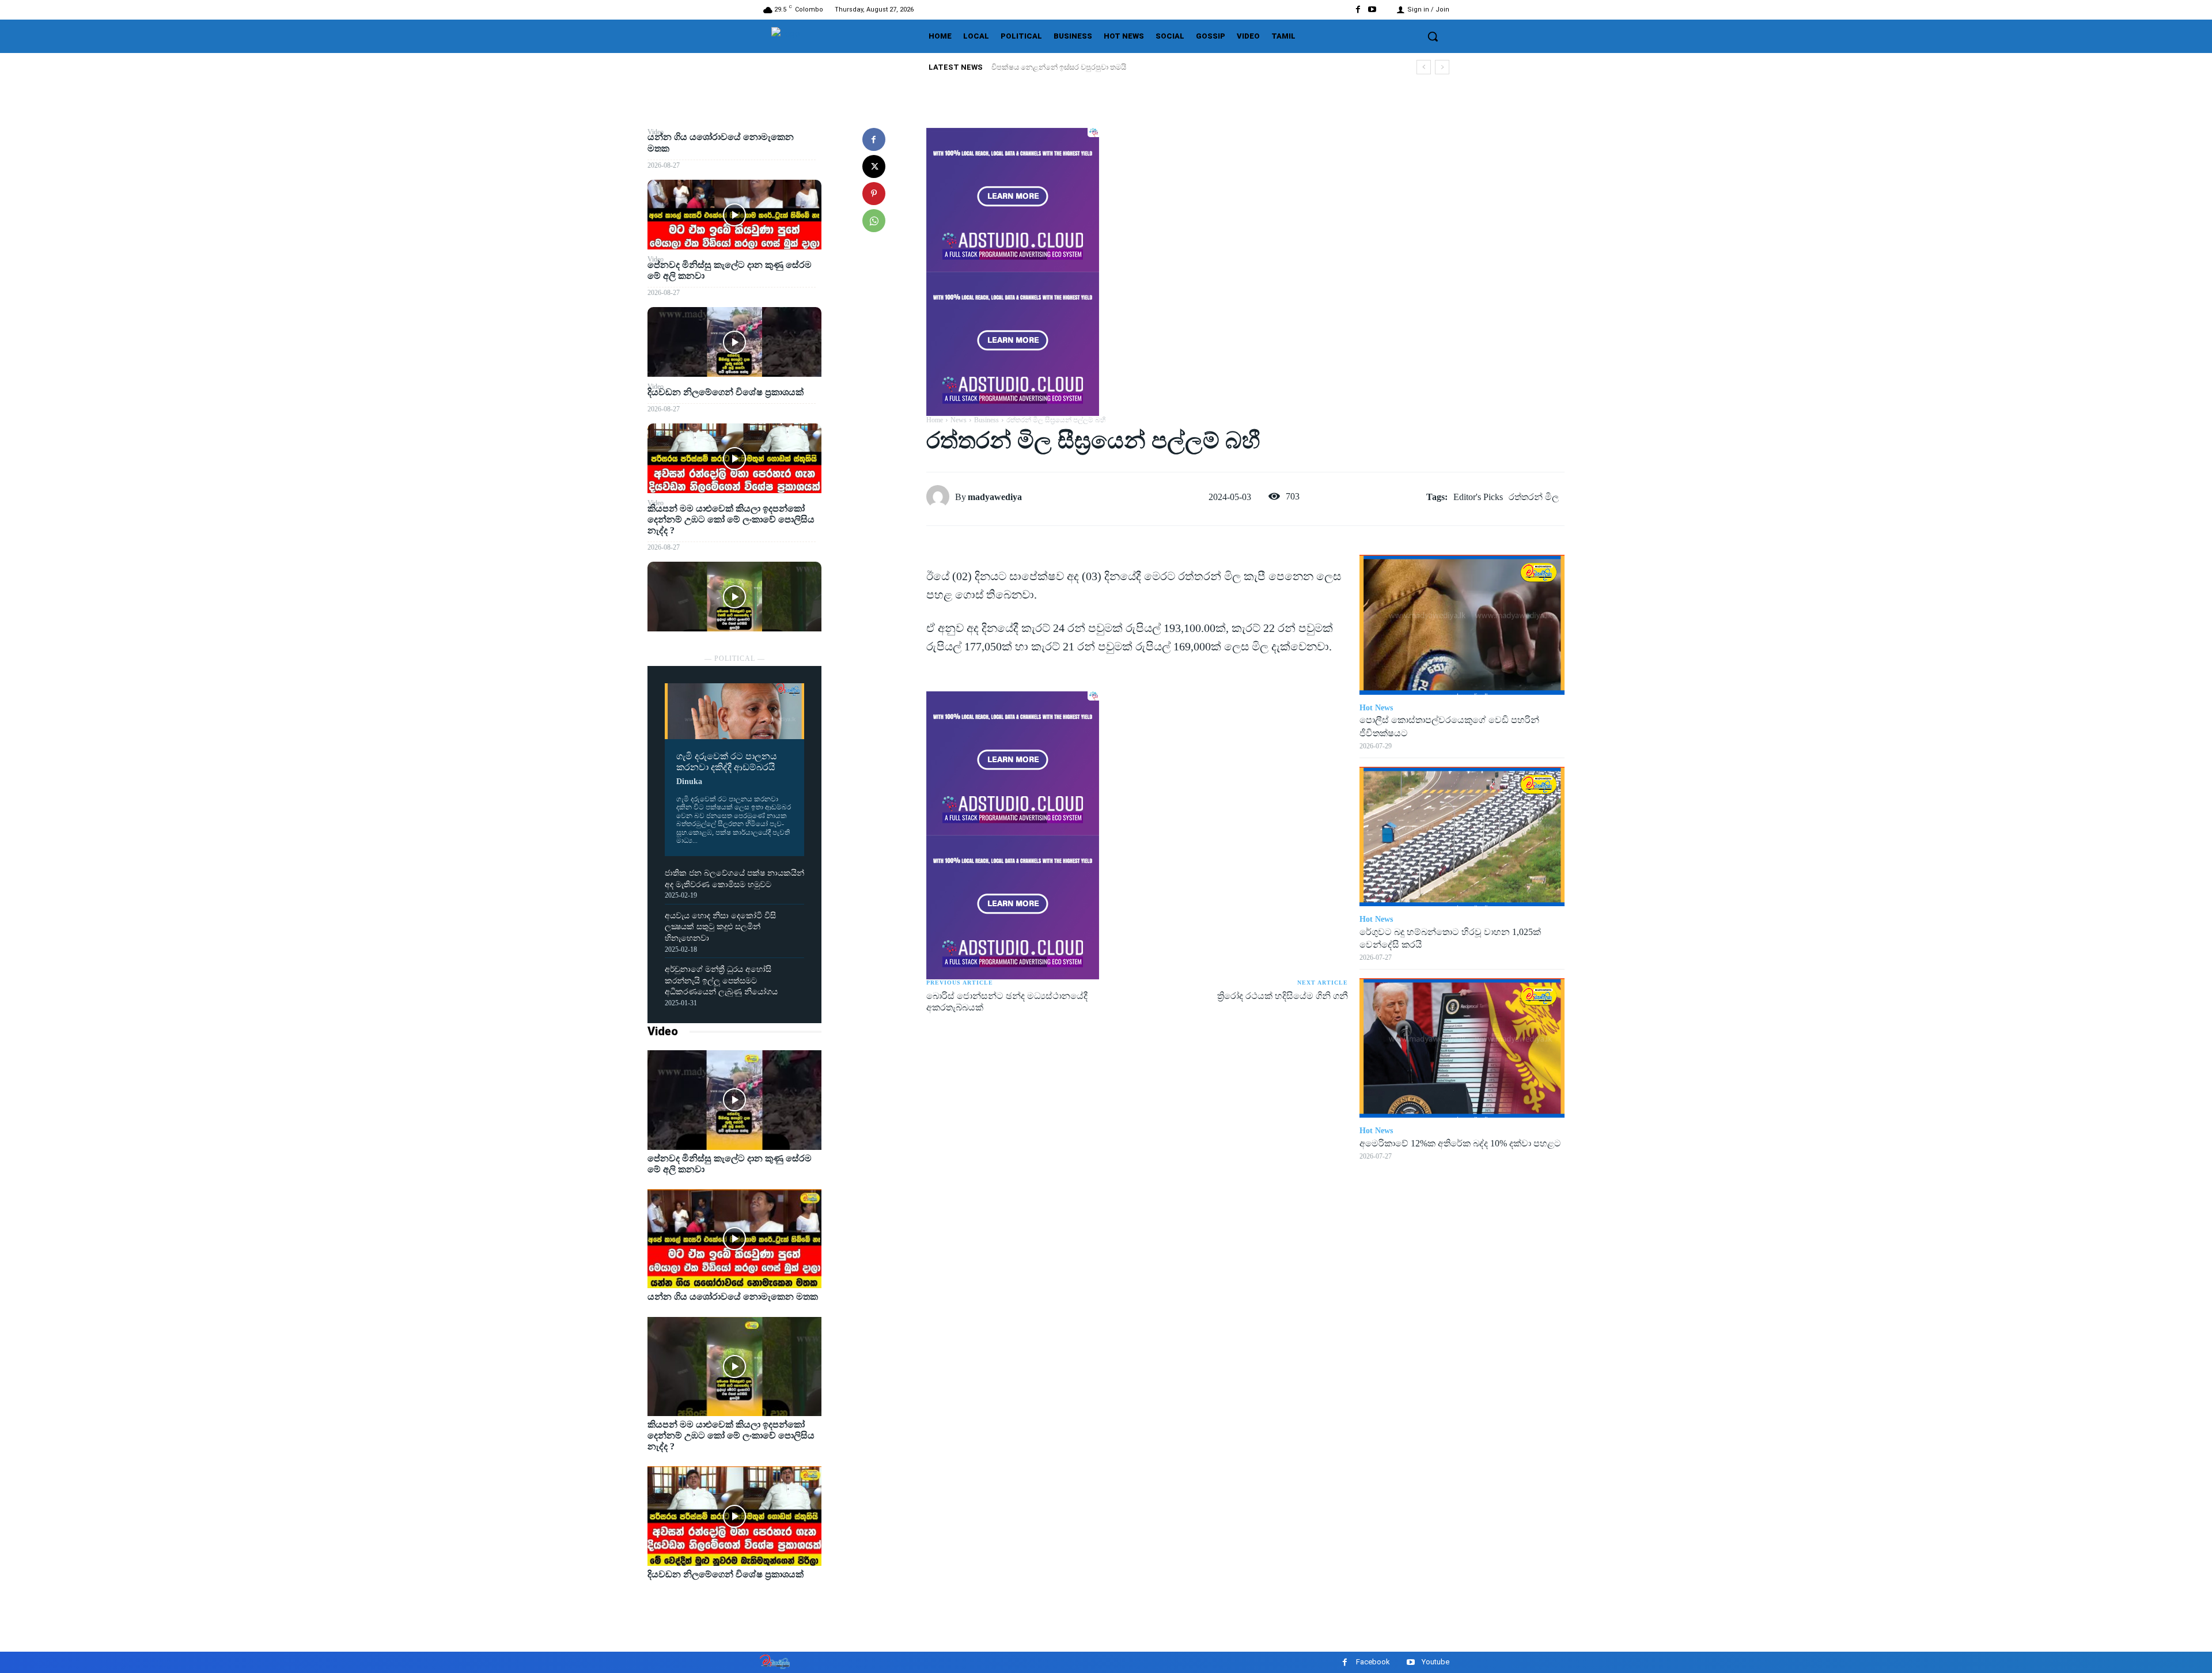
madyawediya (995, 497)
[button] (1433, 36)
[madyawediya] (941, 497)
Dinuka (689, 781)
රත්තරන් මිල (1534, 497)
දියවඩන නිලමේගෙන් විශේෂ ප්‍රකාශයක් (726, 392)
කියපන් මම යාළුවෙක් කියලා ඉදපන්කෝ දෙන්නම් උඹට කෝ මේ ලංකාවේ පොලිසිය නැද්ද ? (731, 519)
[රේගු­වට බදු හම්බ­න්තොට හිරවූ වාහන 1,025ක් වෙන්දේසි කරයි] (1462, 836)
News (959, 420)
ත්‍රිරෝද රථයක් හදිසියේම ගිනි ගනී (1283, 996)
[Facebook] (1358, 10)
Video (663, 1031)
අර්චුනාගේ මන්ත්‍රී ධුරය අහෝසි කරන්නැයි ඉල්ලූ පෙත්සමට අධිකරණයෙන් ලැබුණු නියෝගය (721, 981)
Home (935, 420)
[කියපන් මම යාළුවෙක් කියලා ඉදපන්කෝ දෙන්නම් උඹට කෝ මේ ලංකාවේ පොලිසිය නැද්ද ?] (734, 597)
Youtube (1435, 1662)
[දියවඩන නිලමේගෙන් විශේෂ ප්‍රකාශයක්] (734, 458)
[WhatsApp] (874, 221)
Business (986, 420)
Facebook (1373, 1662)
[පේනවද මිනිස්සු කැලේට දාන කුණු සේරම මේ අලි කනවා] (734, 342)
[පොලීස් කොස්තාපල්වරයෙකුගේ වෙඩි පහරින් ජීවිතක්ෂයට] (1462, 624)
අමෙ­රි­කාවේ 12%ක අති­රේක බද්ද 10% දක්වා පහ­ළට (1460, 1143)
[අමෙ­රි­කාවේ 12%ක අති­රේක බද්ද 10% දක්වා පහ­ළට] (1462, 1048)
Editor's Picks (1478, 497)
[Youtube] (1372, 10)
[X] (874, 166)
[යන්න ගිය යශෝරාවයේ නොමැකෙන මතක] (734, 215)
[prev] (1424, 67)
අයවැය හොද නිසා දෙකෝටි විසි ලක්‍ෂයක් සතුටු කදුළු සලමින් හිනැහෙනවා (720, 927)
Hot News (1376, 708)
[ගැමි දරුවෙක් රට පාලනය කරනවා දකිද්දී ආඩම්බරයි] (734, 711)
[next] (1442, 67)
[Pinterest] (874, 194)
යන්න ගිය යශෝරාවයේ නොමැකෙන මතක (1063, 67)
